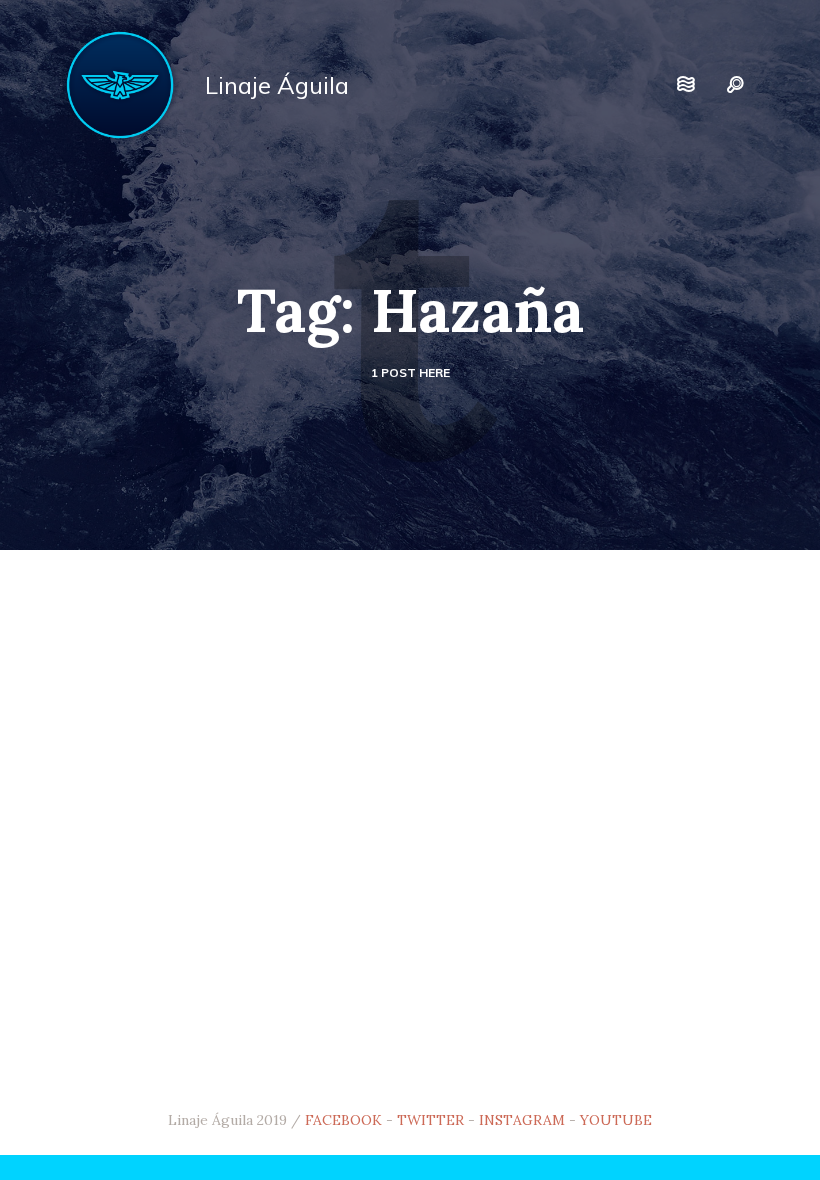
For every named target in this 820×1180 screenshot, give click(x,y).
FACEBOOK (343, 1120)
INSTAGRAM (522, 1120)
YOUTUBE (616, 1120)
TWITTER (430, 1120)
